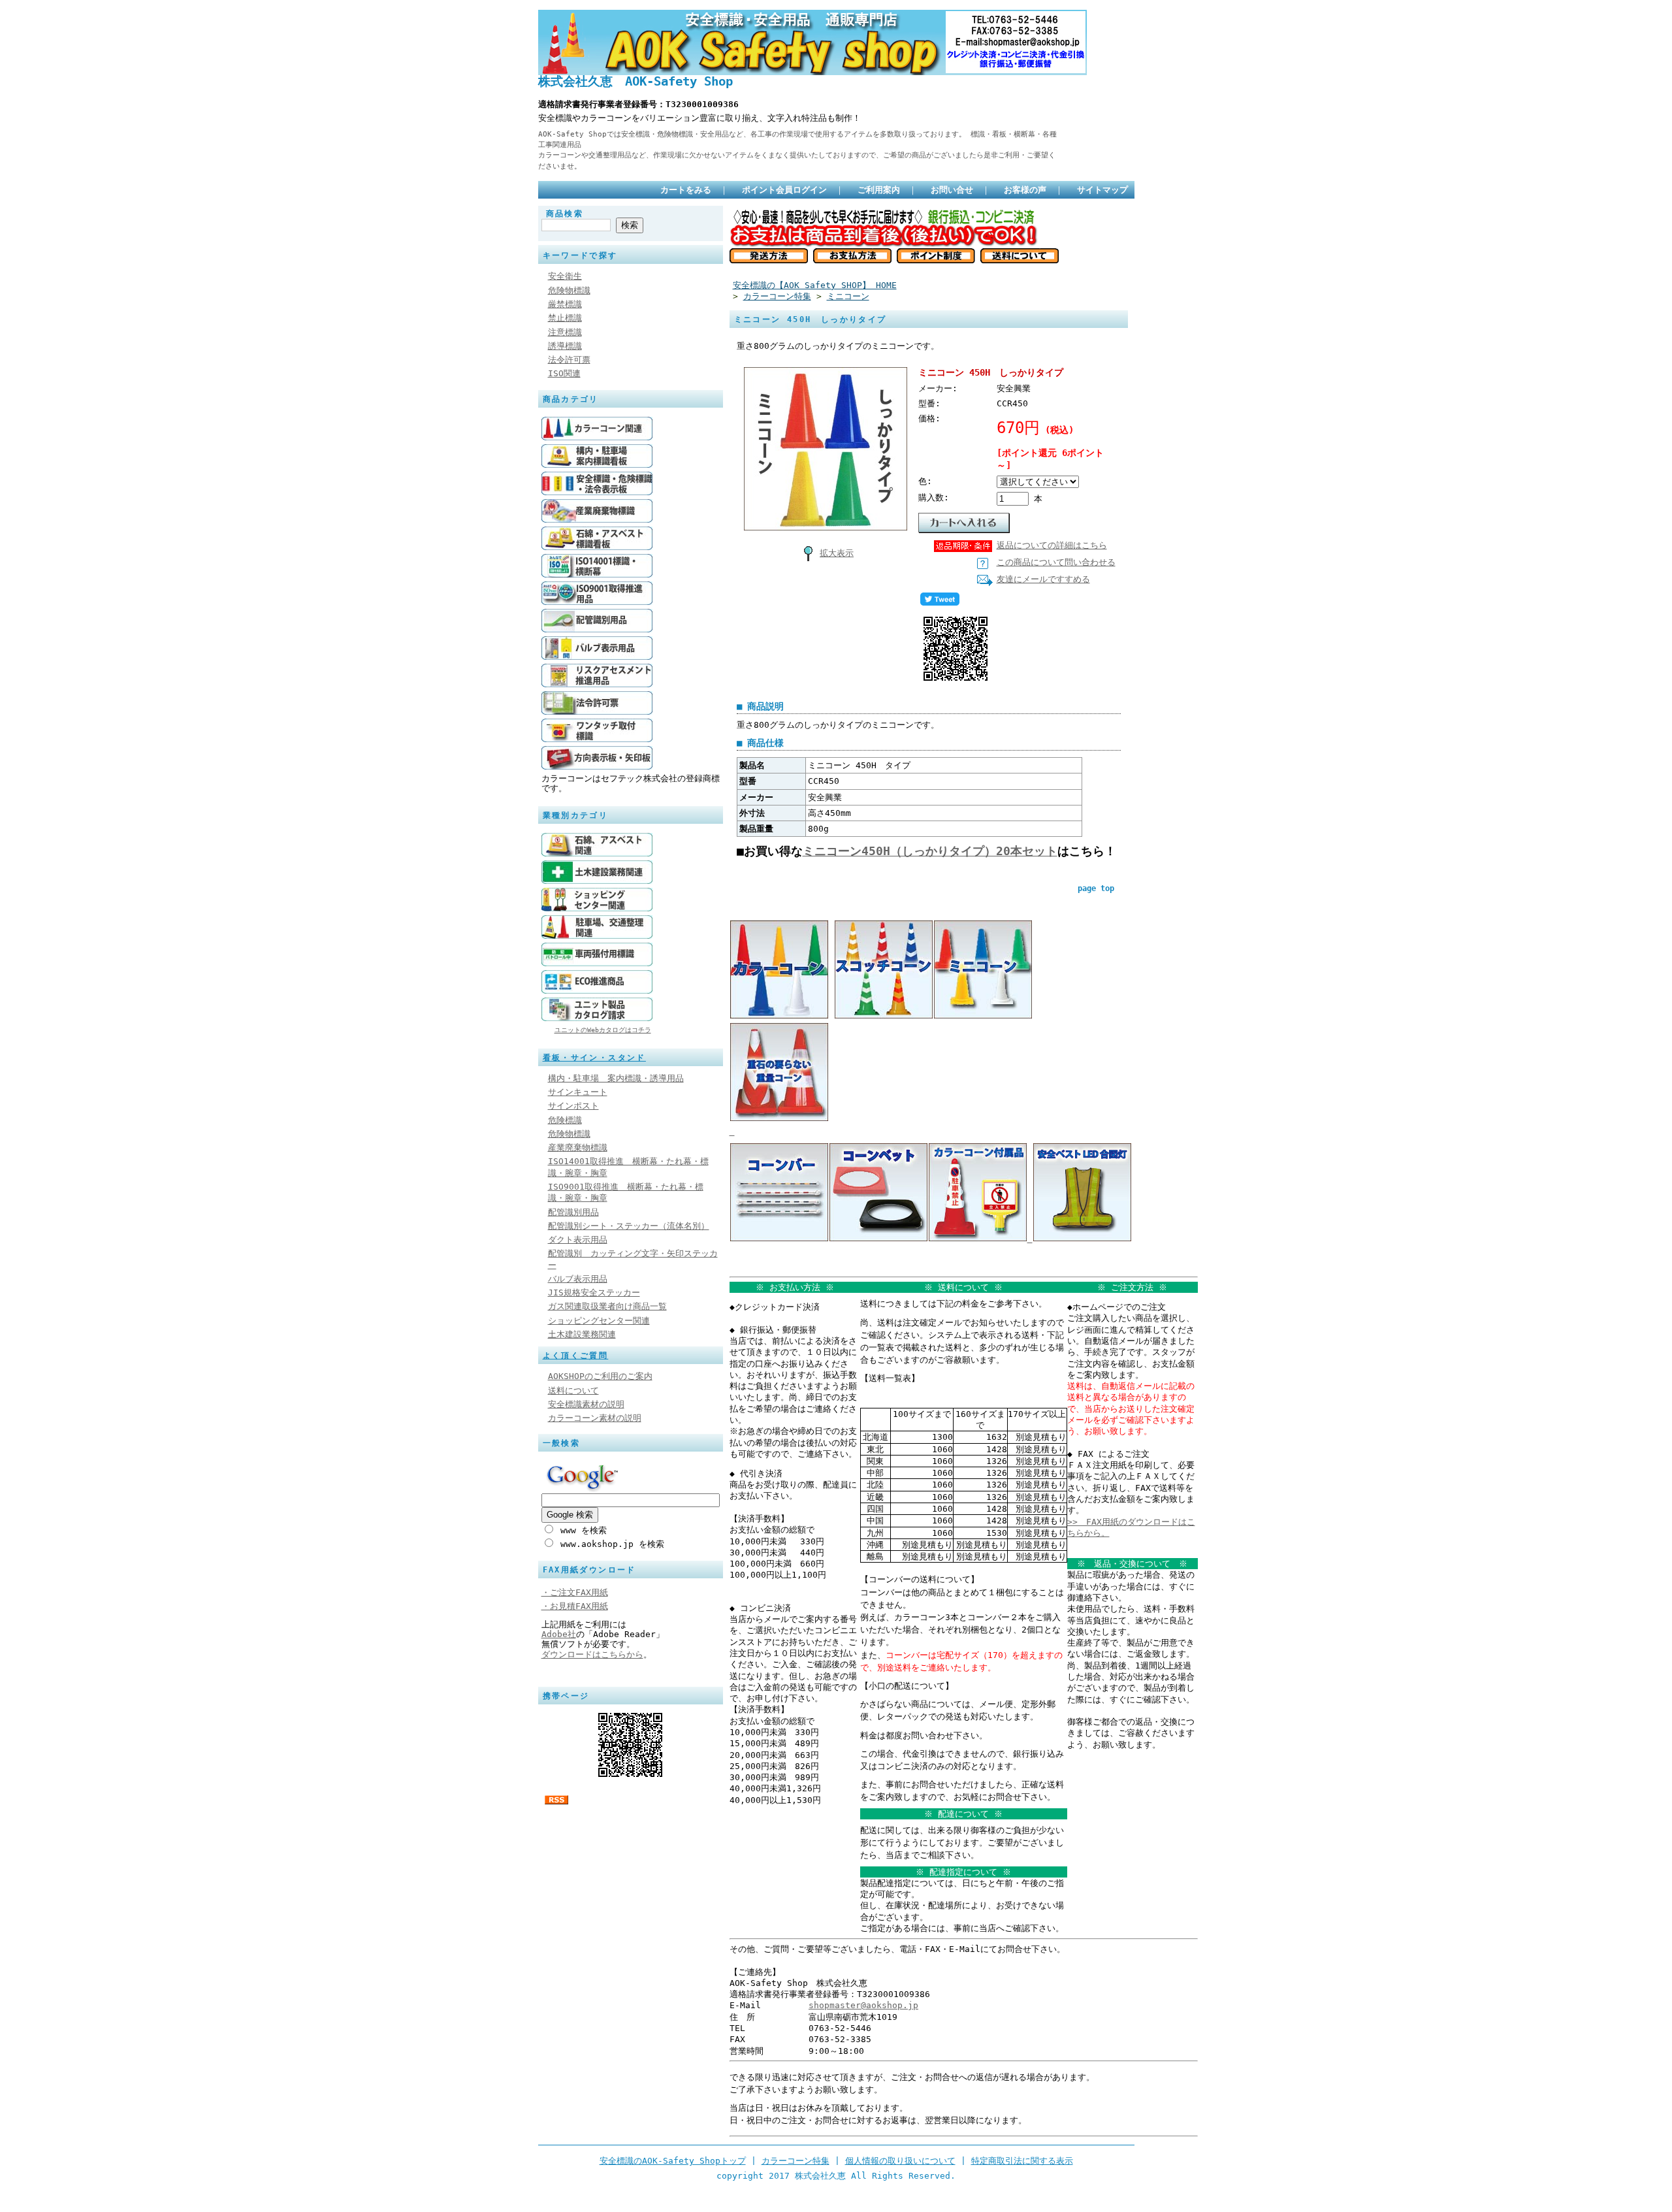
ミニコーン (848, 296)
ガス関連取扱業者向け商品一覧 (607, 1306)
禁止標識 (565, 318)
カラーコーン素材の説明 (595, 1418)
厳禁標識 (565, 304)
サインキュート (578, 1092)
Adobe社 (559, 1634)
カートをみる (686, 190)
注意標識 (565, 332)
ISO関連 (564, 373)
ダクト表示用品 (578, 1240)
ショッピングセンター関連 (599, 1321)
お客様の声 (1025, 190)
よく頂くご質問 (576, 1356)
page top (1096, 888)
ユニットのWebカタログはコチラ (603, 1030)
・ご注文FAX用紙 (575, 1592)
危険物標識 (569, 290)
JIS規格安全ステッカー (594, 1293)
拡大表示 (837, 553)
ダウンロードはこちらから (592, 1654)
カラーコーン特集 (777, 296)
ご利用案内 (879, 190)
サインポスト (573, 1106)
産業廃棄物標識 (578, 1147)
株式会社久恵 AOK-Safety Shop (635, 81)
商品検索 (565, 214)
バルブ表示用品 (578, 1279)
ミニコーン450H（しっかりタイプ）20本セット (930, 851)
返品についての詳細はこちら (1052, 545)
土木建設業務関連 (582, 1334)
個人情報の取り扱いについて (900, 2161)
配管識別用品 (573, 1212)
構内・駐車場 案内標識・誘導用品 (616, 1078)
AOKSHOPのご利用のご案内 (600, 1376)
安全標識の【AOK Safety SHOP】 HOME (815, 285)
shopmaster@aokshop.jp (863, 2005)
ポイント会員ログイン (784, 190)
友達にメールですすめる (1043, 579)
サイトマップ (1102, 190)
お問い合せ (952, 190)
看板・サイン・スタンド (594, 1058)
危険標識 (565, 1120)
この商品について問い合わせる (1056, 562)
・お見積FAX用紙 (575, 1606)
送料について (573, 1391)
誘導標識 (565, 346)
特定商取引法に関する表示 (1022, 2161)
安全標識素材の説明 (586, 1404)
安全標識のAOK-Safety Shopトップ (673, 2161)
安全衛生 (565, 276)
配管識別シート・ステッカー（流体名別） (629, 1226)
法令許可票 (569, 360)
